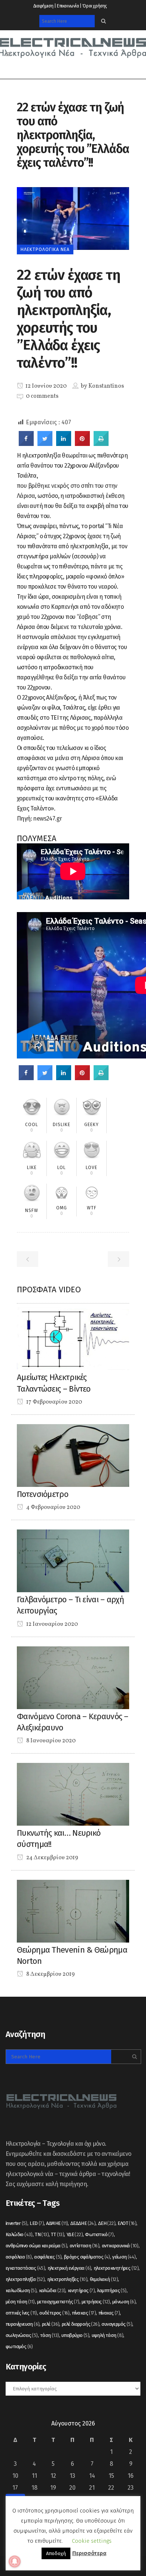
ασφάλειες (48, 2257)
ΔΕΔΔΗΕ (83, 2223)
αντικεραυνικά (120, 2246)
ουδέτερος (54, 2313)
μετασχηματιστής (58, 2302)
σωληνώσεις (22, 2335)
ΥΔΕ (75, 2234)
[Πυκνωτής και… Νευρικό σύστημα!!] (73, 1794)
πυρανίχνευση (22, 2324)
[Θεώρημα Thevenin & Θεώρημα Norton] (73, 1911)
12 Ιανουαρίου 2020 (51, 1624)
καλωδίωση (21, 2290)
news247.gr (47, 819)
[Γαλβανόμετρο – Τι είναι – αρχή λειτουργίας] (73, 1560)
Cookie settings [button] (92, 2541)
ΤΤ (57, 2234)
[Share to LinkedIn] (64, 444)
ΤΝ (42, 2234)
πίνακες (109, 2313)
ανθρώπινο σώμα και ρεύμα (36, 2246)
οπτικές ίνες (21, 2313)
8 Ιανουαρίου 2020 (50, 1741)
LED (37, 2223)
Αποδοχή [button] (56, 2553)
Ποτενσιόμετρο (42, 1494)
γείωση (124, 2257)
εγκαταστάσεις (25, 2268)
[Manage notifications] (15, 2561)
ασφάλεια (19, 2257)
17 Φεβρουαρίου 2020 (54, 1402)
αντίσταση (85, 2246)
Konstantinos (106, 386)
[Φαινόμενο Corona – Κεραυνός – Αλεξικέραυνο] (73, 1677)
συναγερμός (117, 2324)
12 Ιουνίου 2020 (45, 386)
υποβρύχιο (75, 2335)
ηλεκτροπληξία (25, 2279)
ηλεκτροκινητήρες (116, 2268)
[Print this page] (101, 444)
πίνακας (84, 2313)
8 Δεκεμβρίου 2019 (50, 1974)
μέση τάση (20, 2302)
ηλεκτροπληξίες (67, 2279)
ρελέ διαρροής (80, 2324)
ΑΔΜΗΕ (57, 2223)
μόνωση (124, 2302)
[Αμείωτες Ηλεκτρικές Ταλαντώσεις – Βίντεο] (73, 1338)
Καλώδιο (19, 2234)
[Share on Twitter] (45, 444)
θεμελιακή (104, 2279)
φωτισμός (19, 2346)
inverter (16, 2223)
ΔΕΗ (107, 2223)
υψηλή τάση (108, 2335)
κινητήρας (81, 2290)
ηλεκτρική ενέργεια (69, 2268)
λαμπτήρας (112, 2290)
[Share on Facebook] (26, 444)
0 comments (42, 396)
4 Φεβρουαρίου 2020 (53, 1507)
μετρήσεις (96, 2302)
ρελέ (51, 2324)
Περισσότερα (89, 2553)
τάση (50, 2335)
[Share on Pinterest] (82, 444)
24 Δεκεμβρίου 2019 (52, 1858)
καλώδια (52, 2290)
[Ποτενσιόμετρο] (73, 1455)
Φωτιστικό (99, 2234)
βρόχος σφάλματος (87, 2257)
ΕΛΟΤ (127, 2223)
